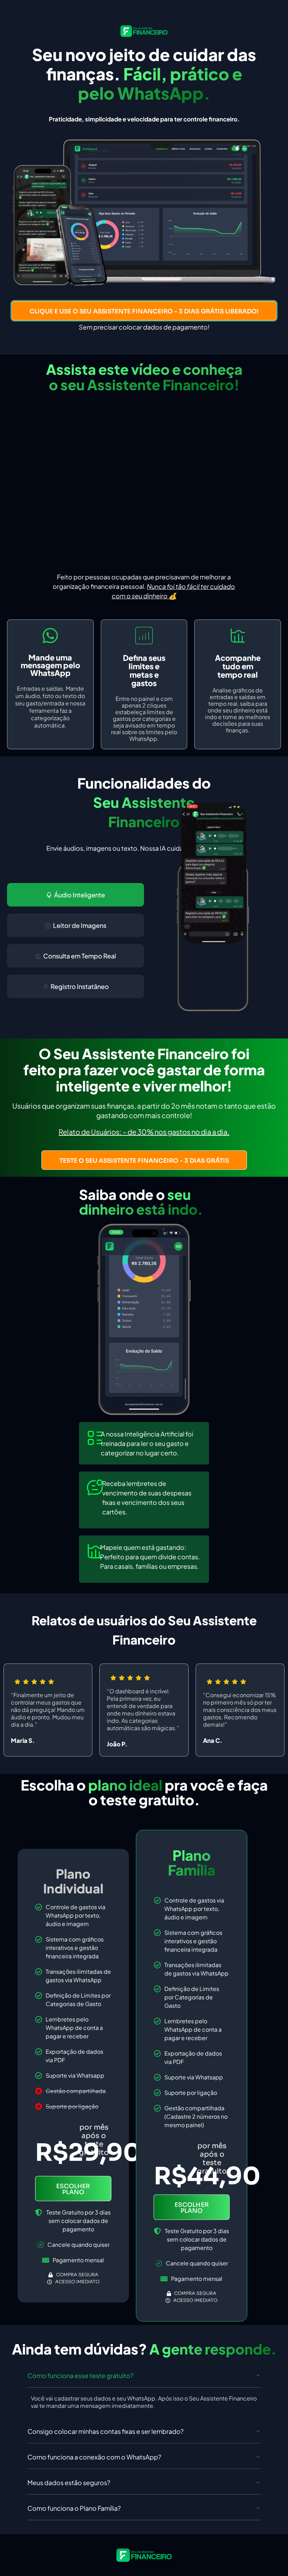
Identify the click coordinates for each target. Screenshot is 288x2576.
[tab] (76, 895)
